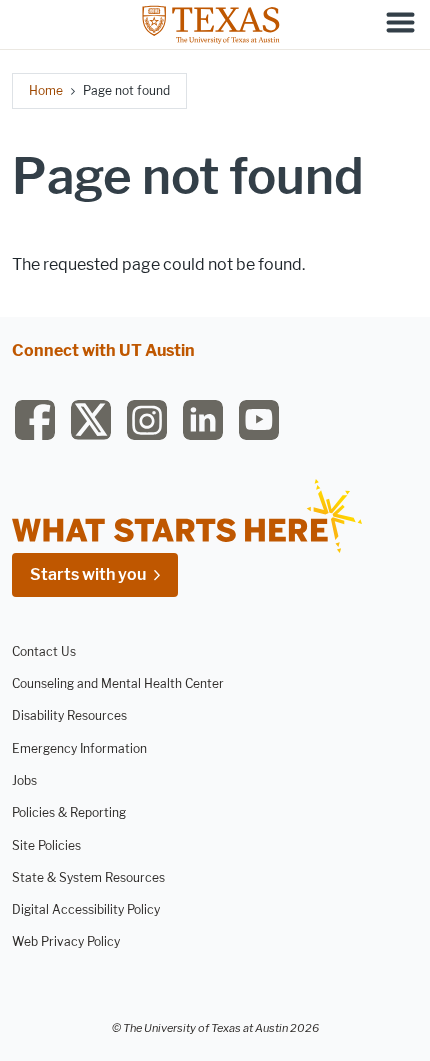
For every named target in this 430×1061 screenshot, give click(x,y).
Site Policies (46, 845)
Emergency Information (79, 748)
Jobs (24, 780)
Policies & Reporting (69, 812)
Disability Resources (69, 715)
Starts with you (88, 574)
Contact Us (44, 651)
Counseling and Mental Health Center (118, 683)
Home (46, 90)
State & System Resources (88, 877)
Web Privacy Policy (66, 941)
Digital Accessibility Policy (86, 909)
